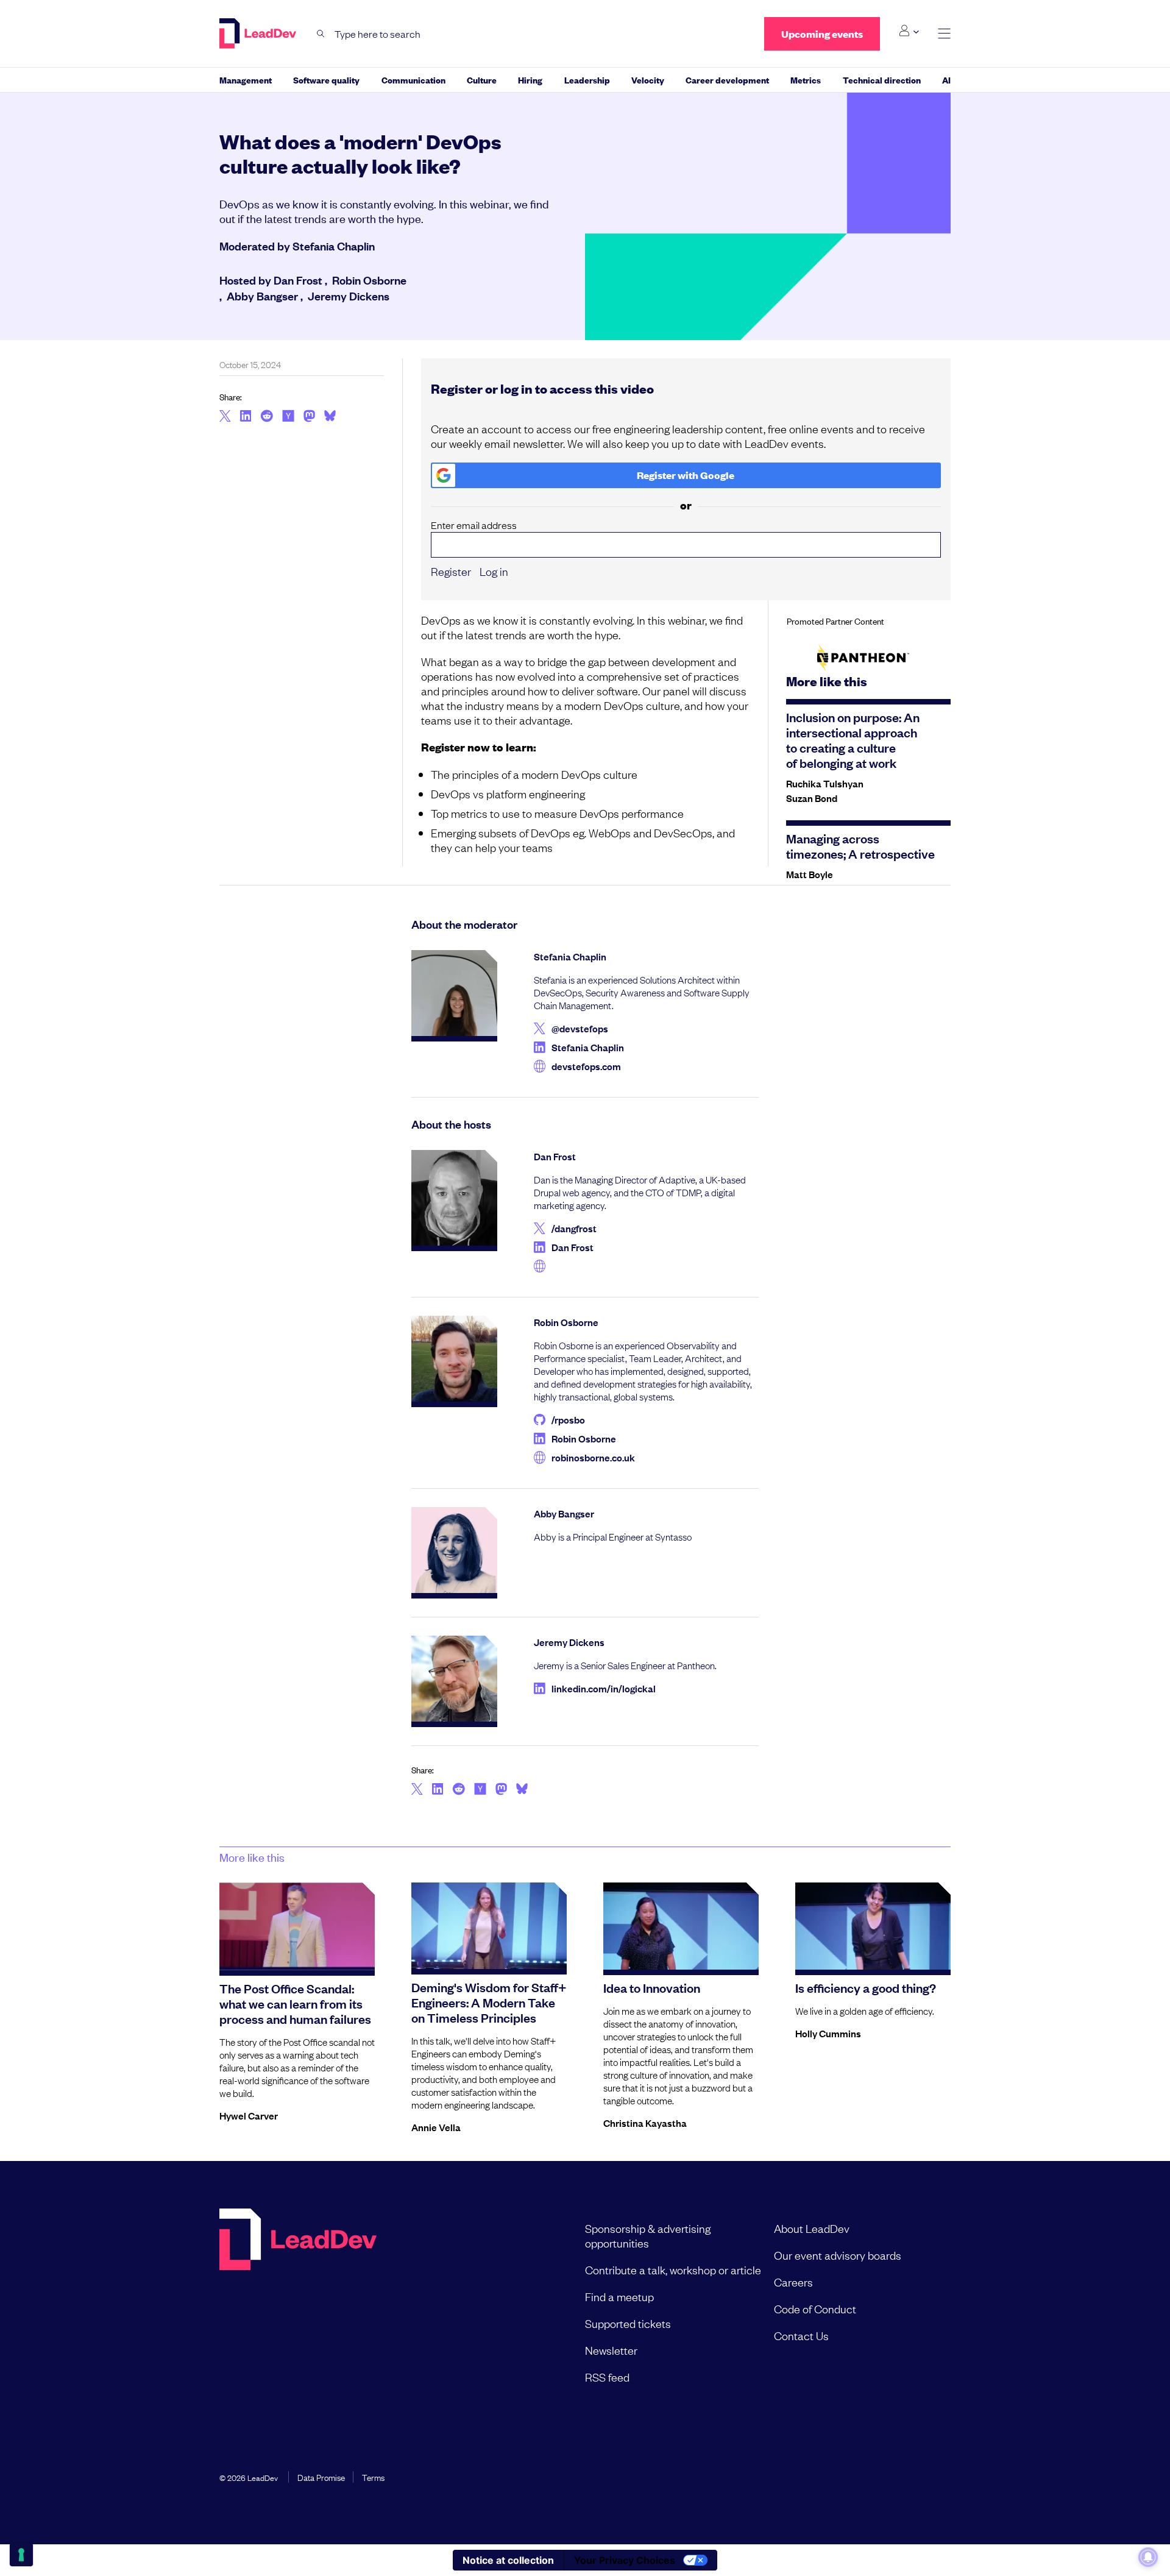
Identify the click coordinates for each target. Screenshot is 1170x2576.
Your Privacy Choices (625, 2560)
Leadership (587, 80)
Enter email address (474, 525)
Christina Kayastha (645, 2123)
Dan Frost (298, 280)
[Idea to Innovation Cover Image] (681, 1926)
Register (451, 571)
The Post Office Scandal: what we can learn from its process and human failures (295, 2003)
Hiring (530, 80)
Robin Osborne (369, 280)
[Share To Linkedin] (246, 417)
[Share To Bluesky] (330, 417)
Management (246, 80)
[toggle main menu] (944, 34)
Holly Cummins (828, 2033)
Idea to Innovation (652, 1987)
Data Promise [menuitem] (321, 2477)
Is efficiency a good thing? (866, 1987)
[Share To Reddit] (267, 417)
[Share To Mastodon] (309, 417)
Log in (494, 571)
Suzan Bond (812, 798)
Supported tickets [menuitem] (628, 2323)
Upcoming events (822, 34)
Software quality (326, 80)
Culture (482, 80)
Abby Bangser (262, 296)
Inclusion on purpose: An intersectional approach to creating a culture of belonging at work (853, 740)
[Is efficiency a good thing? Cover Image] (873, 1926)
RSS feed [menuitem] (607, 2377)
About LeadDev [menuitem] (812, 2228)
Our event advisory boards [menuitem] (838, 2255)
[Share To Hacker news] (288, 417)
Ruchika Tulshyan (825, 783)
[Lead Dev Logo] (259, 34)
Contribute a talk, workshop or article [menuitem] (673, 2269)
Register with (686, 475)
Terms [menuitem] (373, 2477)
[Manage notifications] (1148, 2557)
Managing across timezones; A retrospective (860, 846)
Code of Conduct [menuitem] (815, 2308)
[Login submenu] (909, 31)
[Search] (321, 34)
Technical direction (882, 80)
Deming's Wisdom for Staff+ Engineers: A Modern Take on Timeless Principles (489, 2002)
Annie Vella (436, 2127)
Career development (727, 80)
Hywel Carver (249, 2115)
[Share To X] (225, 417)
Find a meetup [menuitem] (619, 2296)
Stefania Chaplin (334, 246)
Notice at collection (508, 2560)
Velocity (648, 80)
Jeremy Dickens (349, 296)
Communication (413, 80)
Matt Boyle (810, 874)
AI (946, 80)
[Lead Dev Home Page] (298, 2302)
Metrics (806, 80)
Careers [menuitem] (793, 2282)
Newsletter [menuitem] (611, 2350)
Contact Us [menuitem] (801, 2335)
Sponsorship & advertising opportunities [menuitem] (648, 2235)
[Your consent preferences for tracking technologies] (21, 2555)
